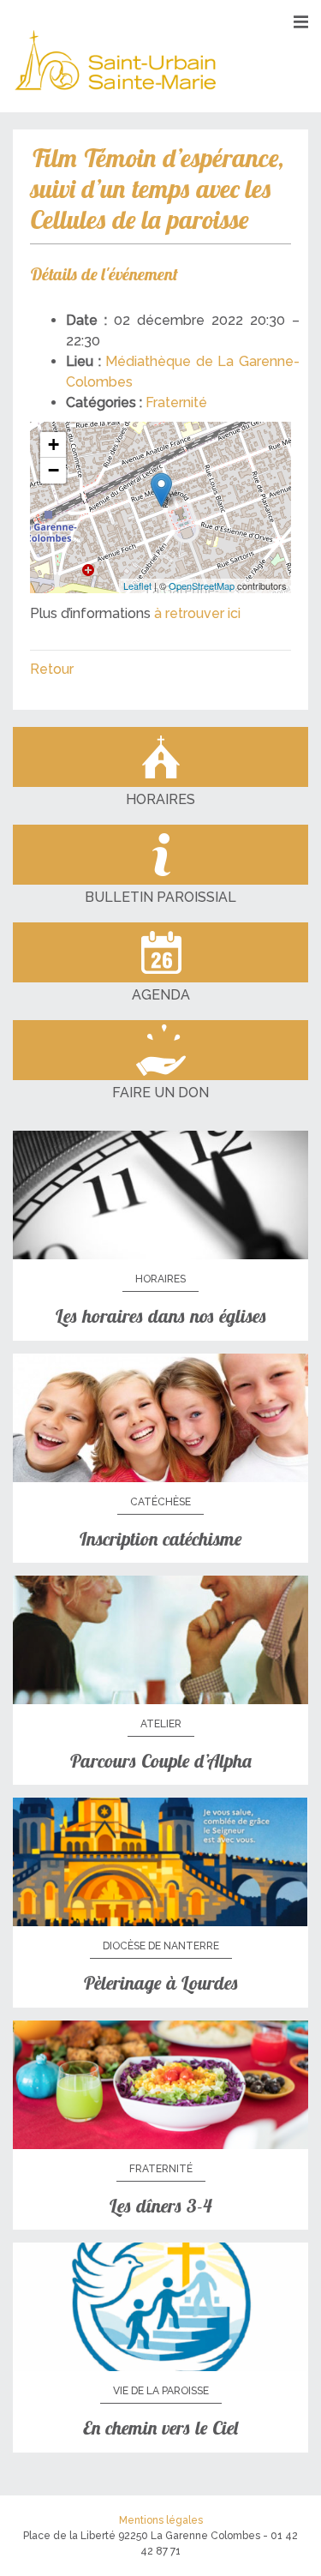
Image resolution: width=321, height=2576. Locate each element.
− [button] (53, 470)
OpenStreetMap (202, 585)
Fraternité (176, 402)
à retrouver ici (197, 613)
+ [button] (53, 444)
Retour (52, 669)
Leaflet (137, 585)
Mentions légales (161, 2520)
